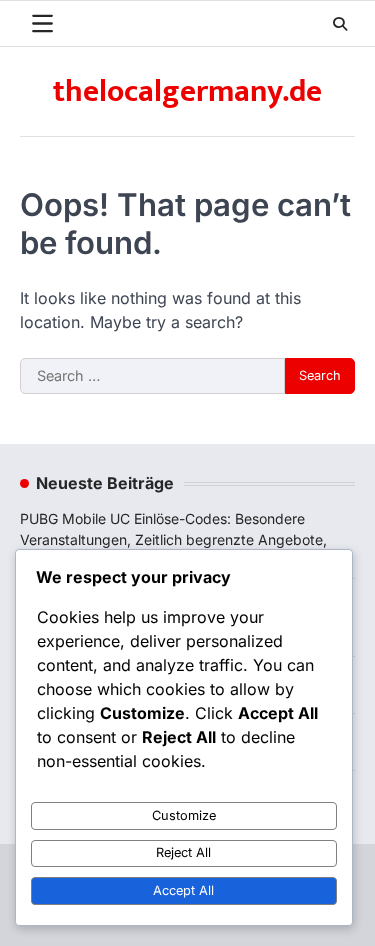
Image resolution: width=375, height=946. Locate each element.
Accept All (183, 890)
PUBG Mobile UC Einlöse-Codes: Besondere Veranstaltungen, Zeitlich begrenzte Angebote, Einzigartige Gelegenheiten (173, 539)
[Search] (340, 24)
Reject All (183, 852)
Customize (184, 815)
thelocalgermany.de (187, 92)
